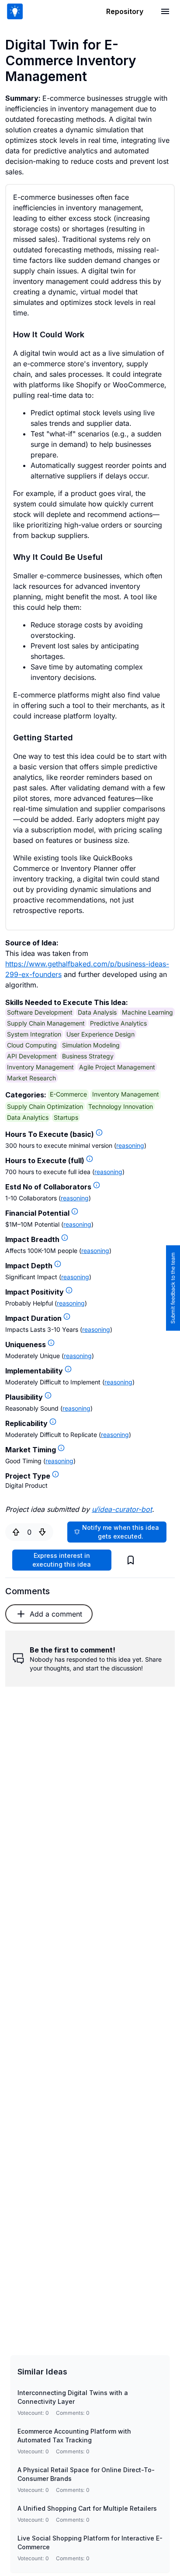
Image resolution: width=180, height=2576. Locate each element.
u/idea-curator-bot (122, 1509)
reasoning (130, 1145)
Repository (125, 11)
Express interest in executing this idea (62, 1560)
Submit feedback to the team (173, 1288)
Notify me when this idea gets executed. (121, 1532)
